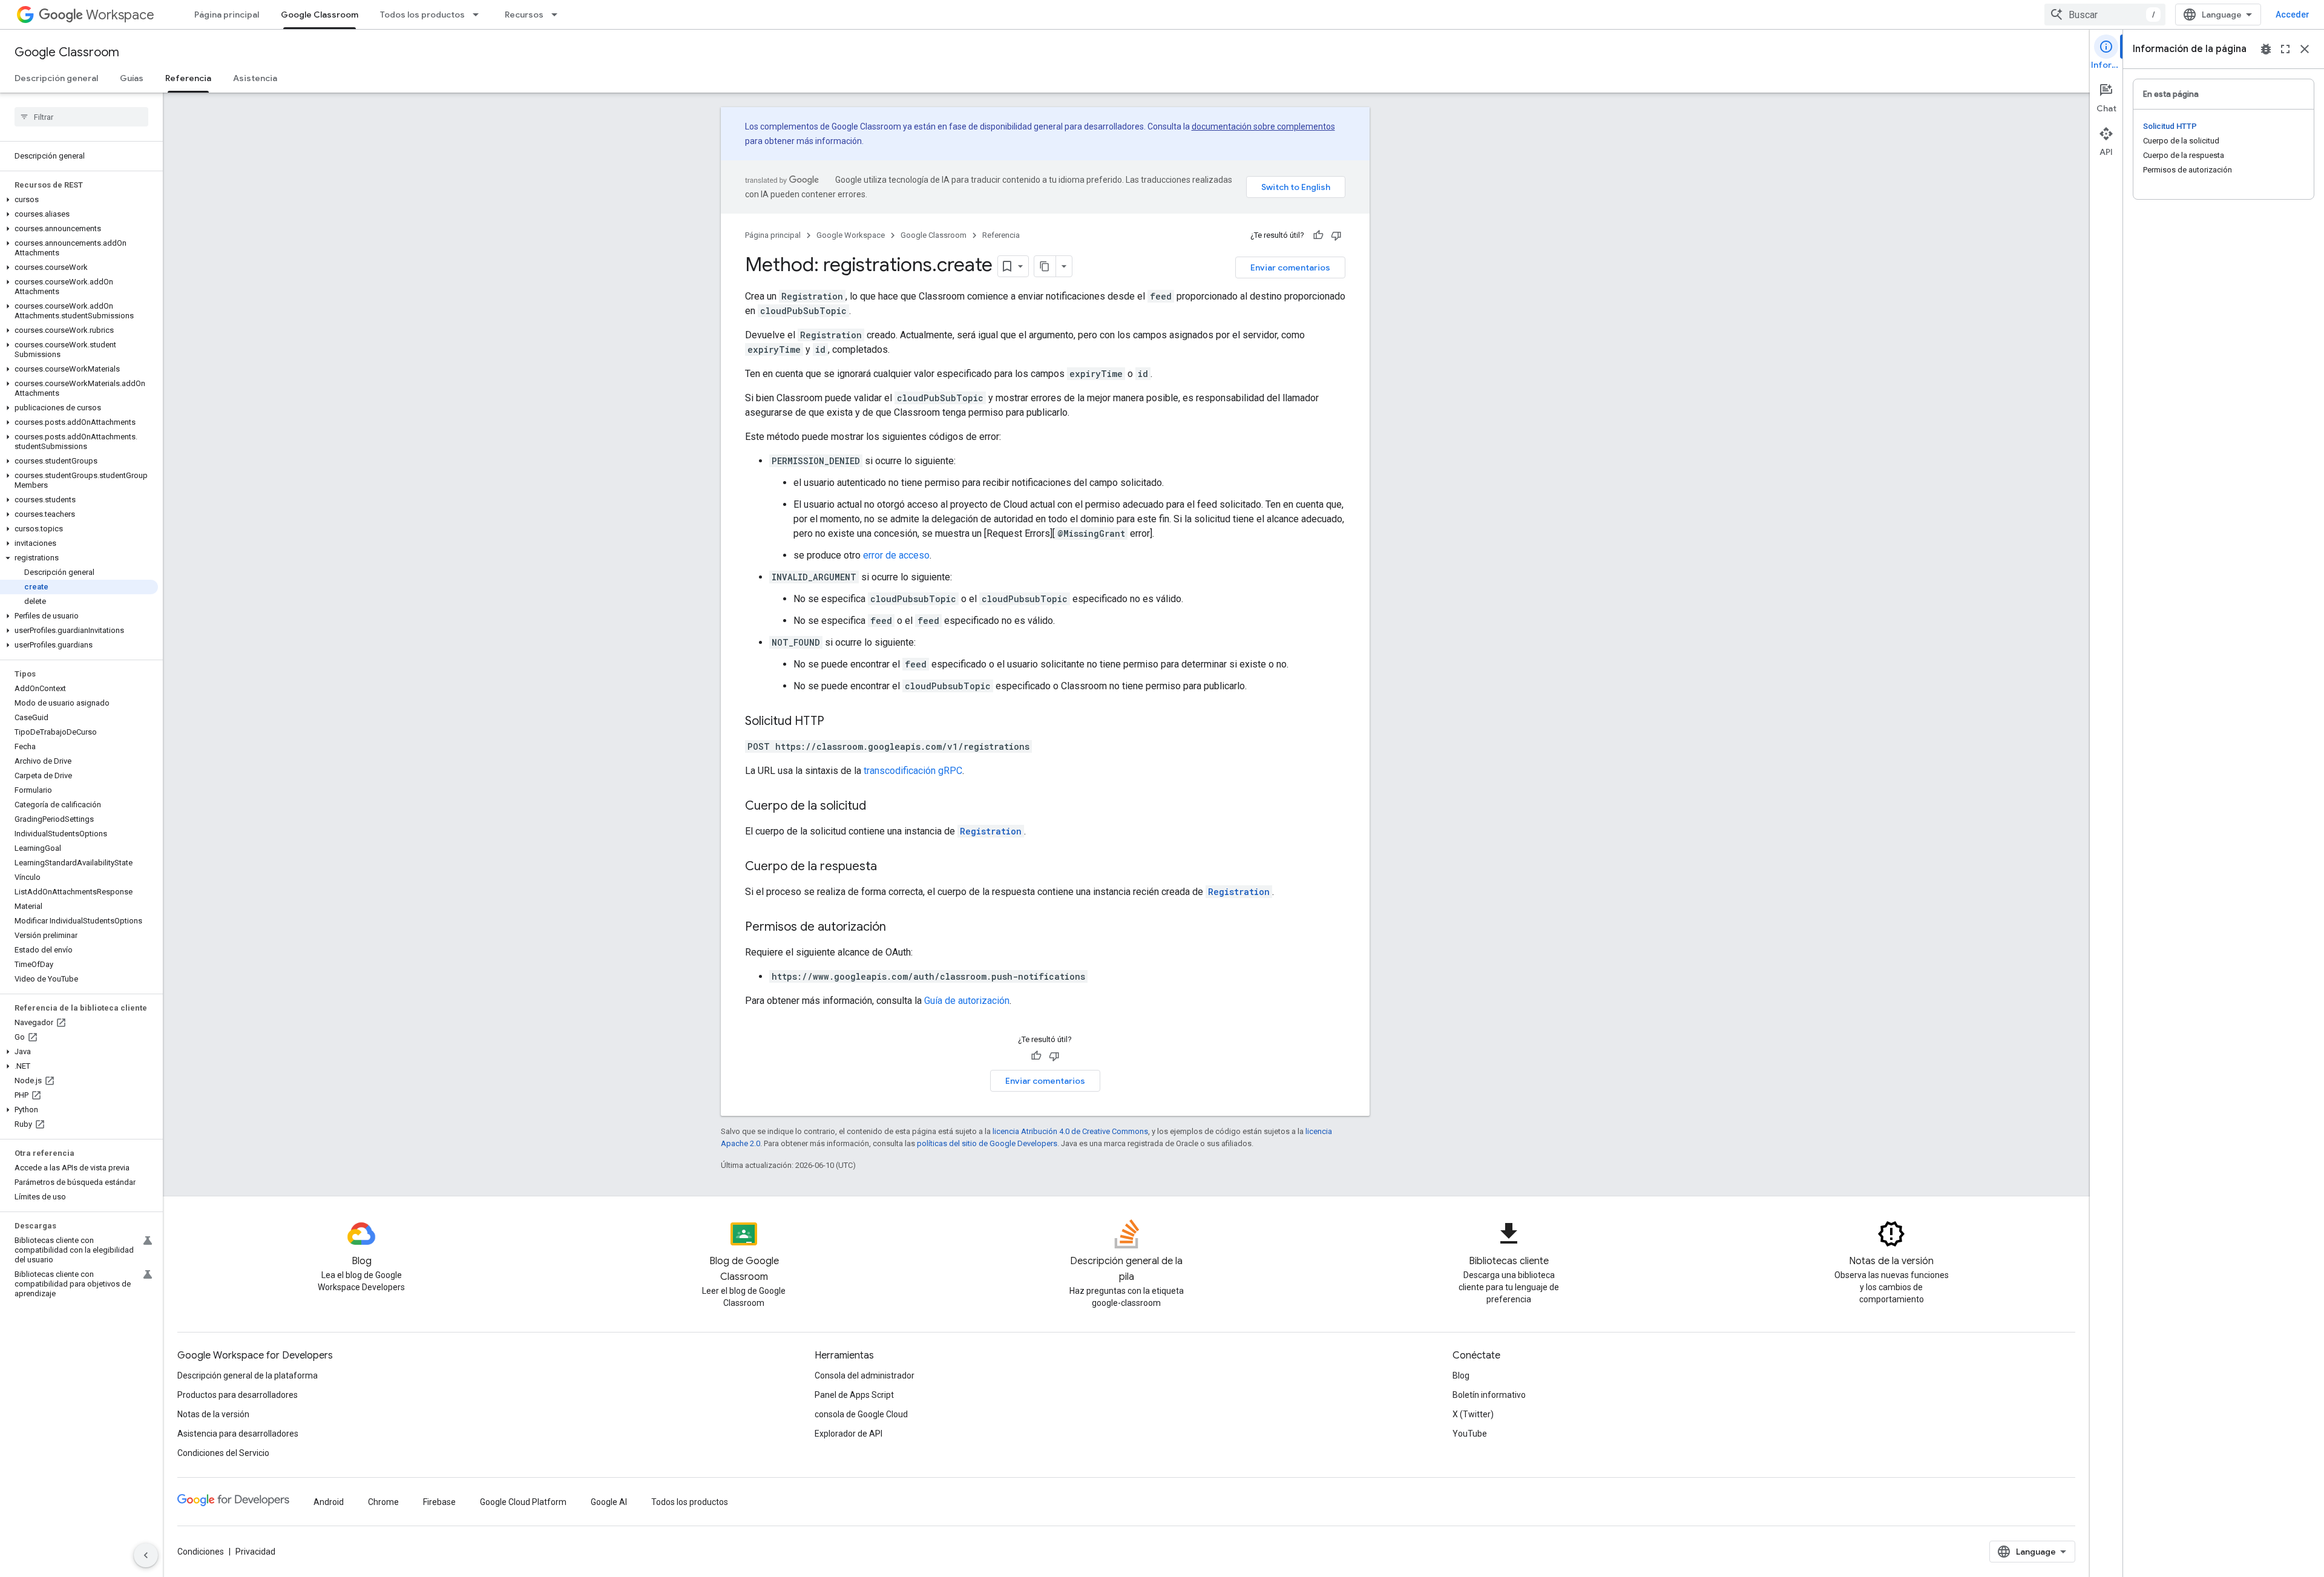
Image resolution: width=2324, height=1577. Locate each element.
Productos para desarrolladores (238, 1395)
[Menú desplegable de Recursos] (558, 15)
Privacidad (255, 1552)
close (2305, 49)
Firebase (439, 1502)
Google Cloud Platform (523, 1502)
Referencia (188, 78)
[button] (79, 200)
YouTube (1470, 1434)
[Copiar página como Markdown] (1045, 266)
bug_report (2266, 49)
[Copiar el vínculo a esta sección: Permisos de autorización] (898, 928)
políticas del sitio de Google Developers (987, 1143)
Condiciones (201, 1552)
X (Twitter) (1473, 1414)
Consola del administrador (865, 1375)
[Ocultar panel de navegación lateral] (146, 1555)
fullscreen (2285, 49)
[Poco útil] (1336, 235)
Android (329, 1502)
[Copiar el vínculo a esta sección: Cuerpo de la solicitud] (878, 807)
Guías (132, 78)
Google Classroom (320, 15)
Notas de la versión (213, 1414)
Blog (1461, 1375)
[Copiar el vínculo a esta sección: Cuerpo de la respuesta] (889, 867)
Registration (991, 831)
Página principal (227, 15)
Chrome (383, 1502)
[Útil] (1318, 235)
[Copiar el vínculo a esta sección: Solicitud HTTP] (836, 722)
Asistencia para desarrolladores (238, 1434)
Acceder (2293, 15)
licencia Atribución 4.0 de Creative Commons (1070, 1131)
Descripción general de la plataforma (248, 1375)
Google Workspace (851, 235)
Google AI (609, 1502)
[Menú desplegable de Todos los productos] (479, 15)
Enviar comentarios (1290, 267)
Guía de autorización (967, 1001)
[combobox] (2105, 15)
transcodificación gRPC (913, 771)
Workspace (120, 15)
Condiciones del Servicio (223, 1453)
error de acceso (896, 555)
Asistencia (255, 78)
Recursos (524, 15)
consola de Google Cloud (861, 1414)
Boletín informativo (1489, 1395)
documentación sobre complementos (1263, 126)
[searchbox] (81, 117)
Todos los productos (422, 15)
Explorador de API (849, 1434)
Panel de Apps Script (854, 1395)
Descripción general (56, 78)
